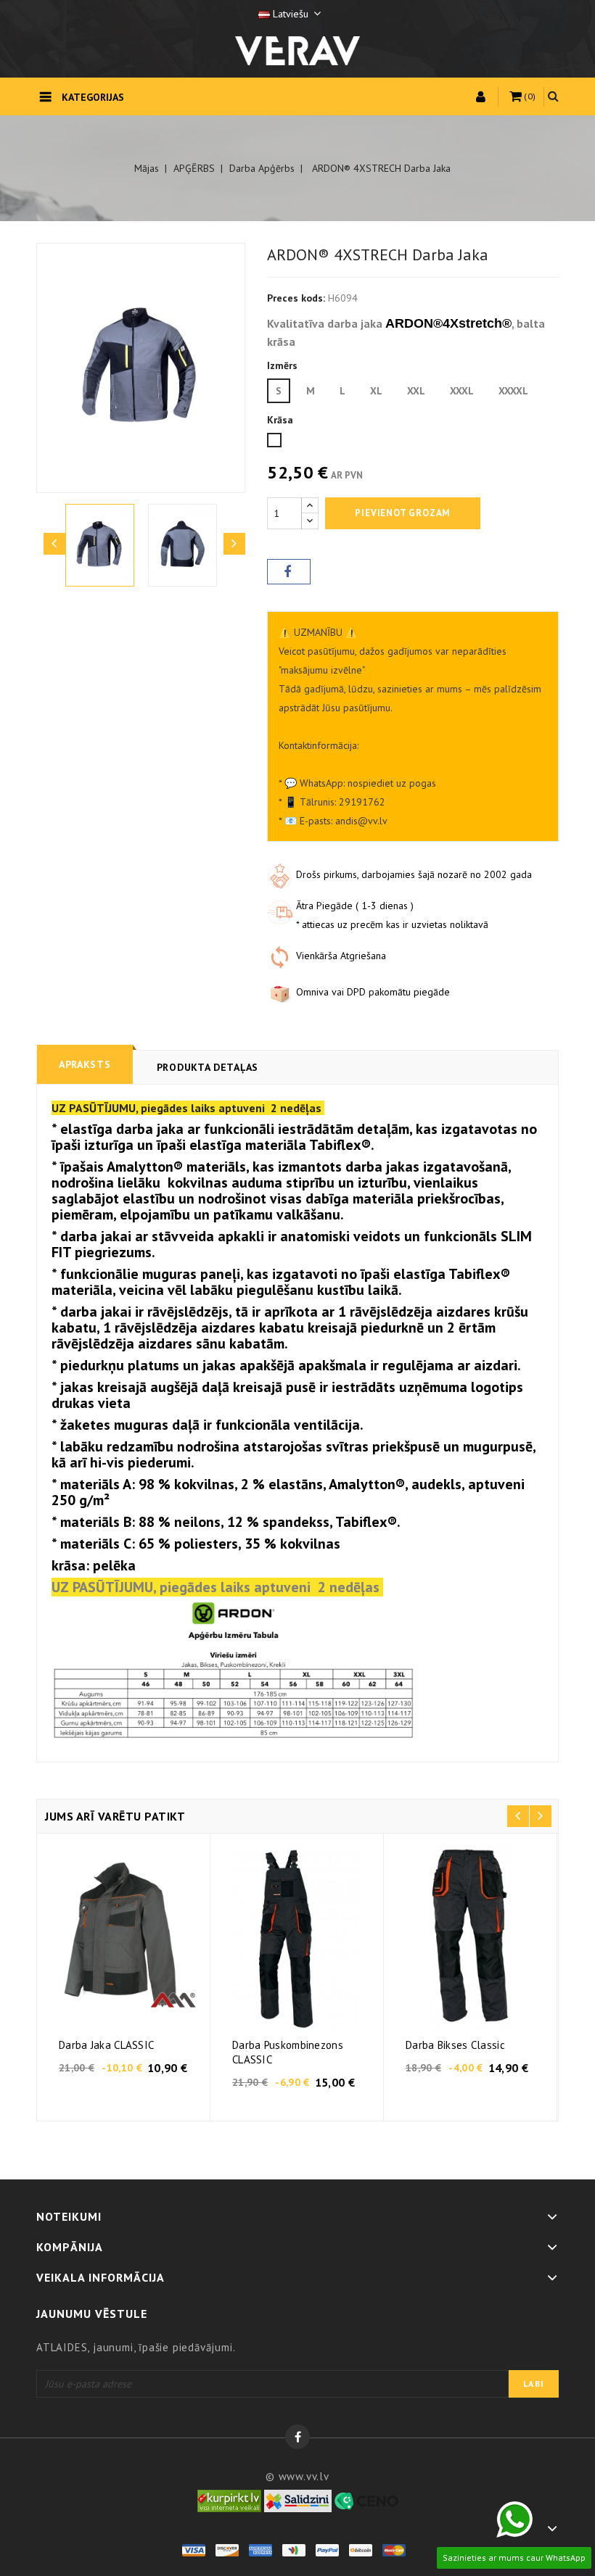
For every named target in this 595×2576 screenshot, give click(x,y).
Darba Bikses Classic (455, 2045)
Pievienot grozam (403, 513)
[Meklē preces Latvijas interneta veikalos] (229, 2500)
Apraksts (85, 1064)
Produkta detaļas (208, 1067)
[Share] (289, 572)
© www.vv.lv (297, 2476)
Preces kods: (296, 298)
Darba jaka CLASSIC (106, 2045)
